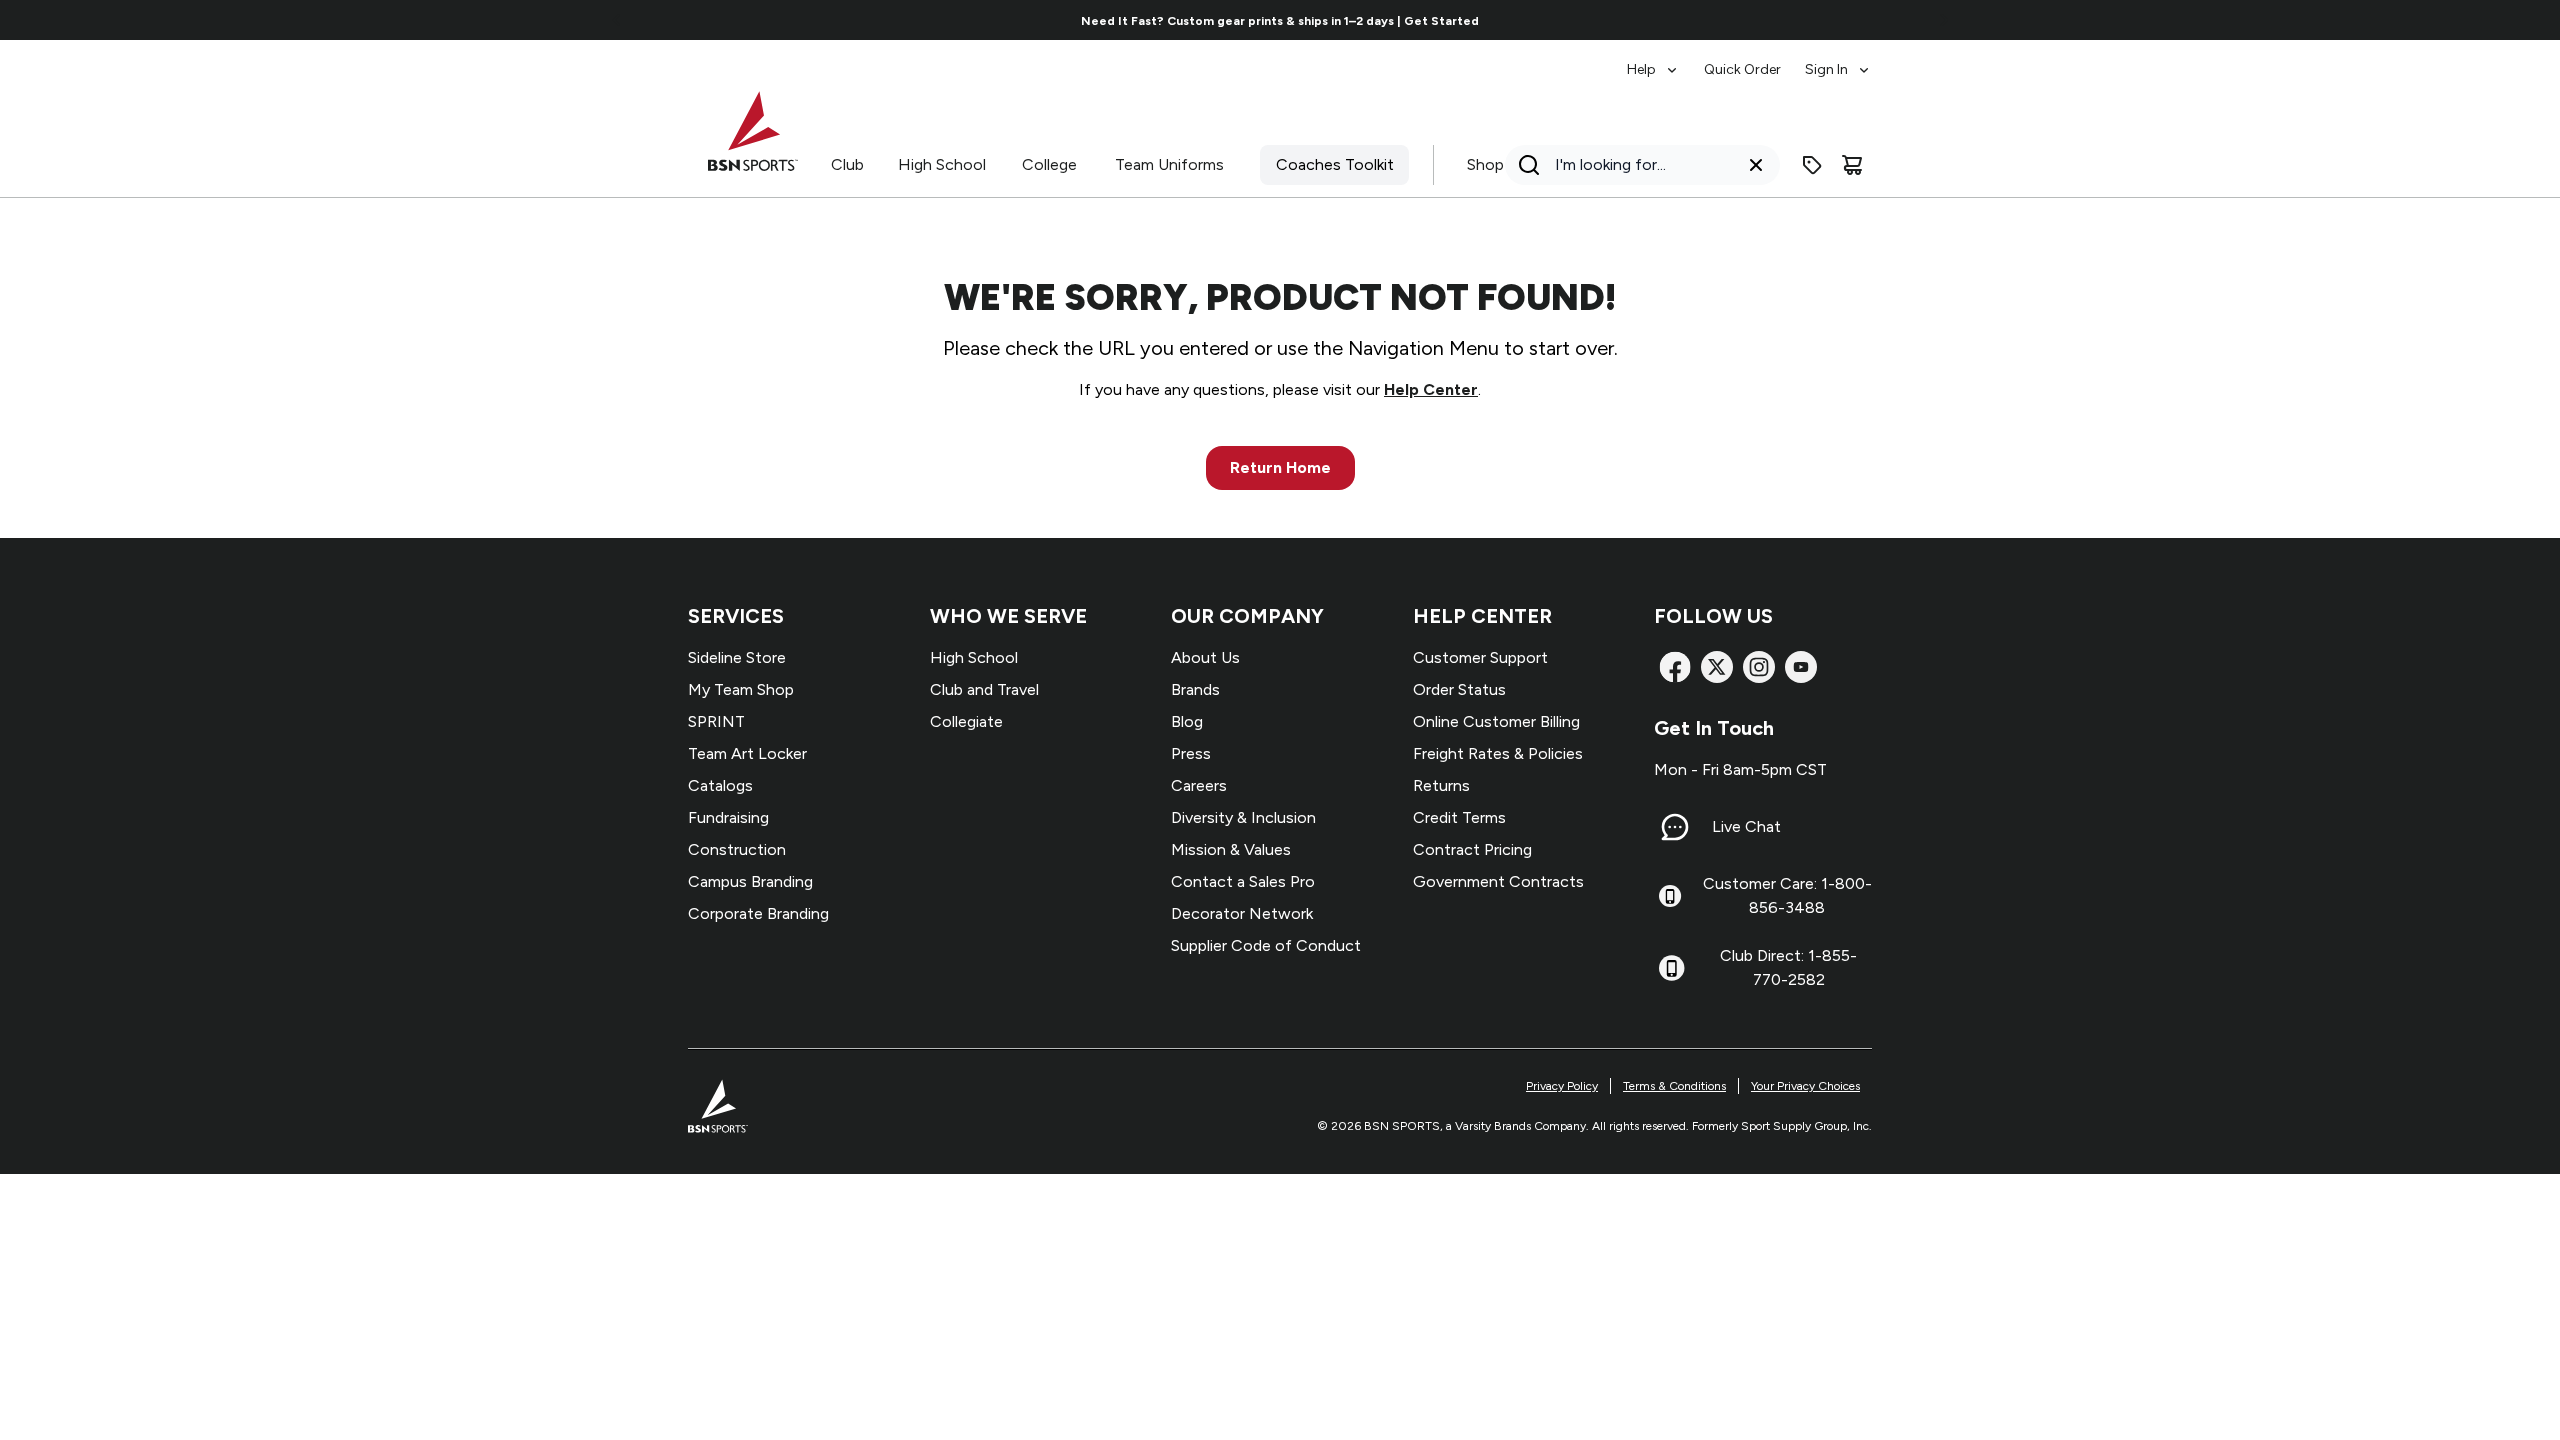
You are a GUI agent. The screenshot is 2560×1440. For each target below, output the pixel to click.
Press (1191, 753)
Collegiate (966, 721)
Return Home (1280, 467)
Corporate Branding (758, 913)
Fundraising (728, 817)
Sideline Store (737, 657)
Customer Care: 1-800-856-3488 (1787, 895)
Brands (1195, 689)
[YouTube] (1801, 667)
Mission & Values (1231, 849)
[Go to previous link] (617, 20)
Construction (737, 849)
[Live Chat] (1675, 827)
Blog (1187, 721)
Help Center (1431, 389)
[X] (1717, 667)
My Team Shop (741, 689)
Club (847, 164)
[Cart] (1852, 165)
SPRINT (716, 721)
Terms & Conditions (1674, 1086)
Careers (1199, 785)
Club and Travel (984, 689)
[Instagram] (1759, 667)
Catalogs (720, 785)
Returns (1441, 785)
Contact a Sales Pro (1243, 881)
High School (942, 164)
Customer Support (1480, 657)
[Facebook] (1675, 667)
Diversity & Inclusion (1243, 817)
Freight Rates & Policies (1498, 753)
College (1049, 164)
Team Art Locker (747, 753)
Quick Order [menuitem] (1742, 69)
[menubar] (1749, 60)
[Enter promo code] (1812, 165)
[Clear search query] (1756, 165)
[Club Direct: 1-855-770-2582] (1671, 968)
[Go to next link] (1944, 20)
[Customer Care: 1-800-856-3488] (1670, 896)
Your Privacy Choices (1805, 1086)
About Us (1205, 657)
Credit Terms (1459, 817)
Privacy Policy (1562, 1086)
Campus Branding (750, 881)
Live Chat (1746, 826)
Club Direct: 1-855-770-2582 (1788, 967)
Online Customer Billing (1496, 721)
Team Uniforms (1169, 164)
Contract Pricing (1472, 849)
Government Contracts (1498, 881)
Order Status (1459, 689)
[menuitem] (1653, 60)
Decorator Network (1242, 913)
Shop (1485, 164)
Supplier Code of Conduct (1266, 945)
